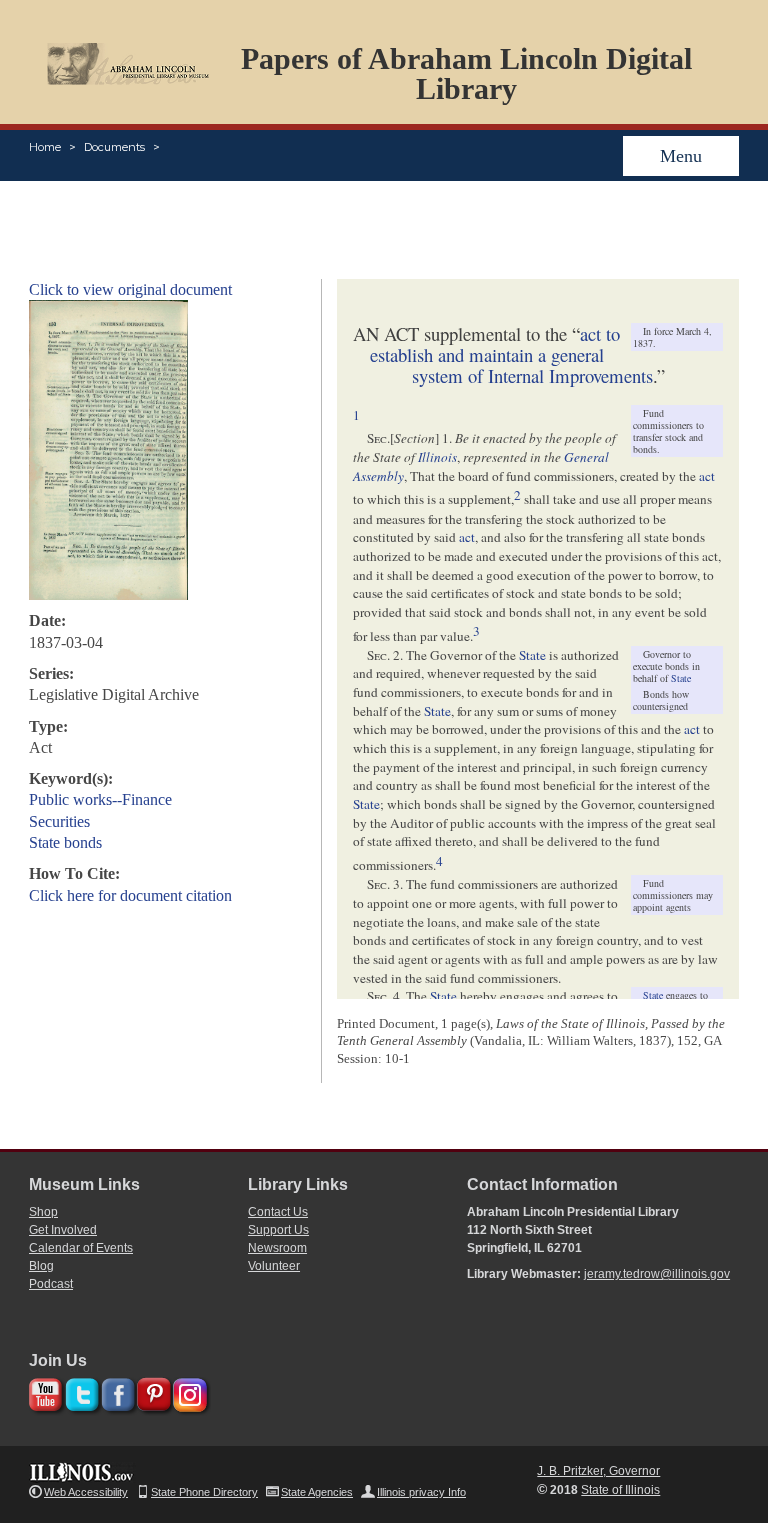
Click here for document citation (130, 895)
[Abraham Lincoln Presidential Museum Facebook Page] (115, 1391)
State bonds (65, 842)
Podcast (51, 1284)
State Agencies (317, 1492)
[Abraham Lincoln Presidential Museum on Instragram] (187, 1391)
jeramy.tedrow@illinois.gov (657, 1274)
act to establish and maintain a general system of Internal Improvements (511, 355)
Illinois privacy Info (421, 1492)
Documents (114, 147)
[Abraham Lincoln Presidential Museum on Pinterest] (151, 1391)
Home (45, 147)
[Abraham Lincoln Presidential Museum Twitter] (79, 1391)
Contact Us (278, 1212)
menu (681, 156)
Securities (59, 821)
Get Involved (63, 1230)
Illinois (437, 457)
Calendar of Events (81, 1248)
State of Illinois (620, 1490)
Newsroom (277, 1248)
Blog (41, 1266)
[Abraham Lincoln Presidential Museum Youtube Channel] (43, 1391)
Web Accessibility (86, 1492)
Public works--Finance (100, 799)
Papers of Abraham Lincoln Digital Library (466, 73)
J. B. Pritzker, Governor (598, 1471)
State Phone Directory (204, 1492)
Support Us (278, 1230)
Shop (43, 1212)
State (681, 678)
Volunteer (274, 1266)
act (707, 476)
